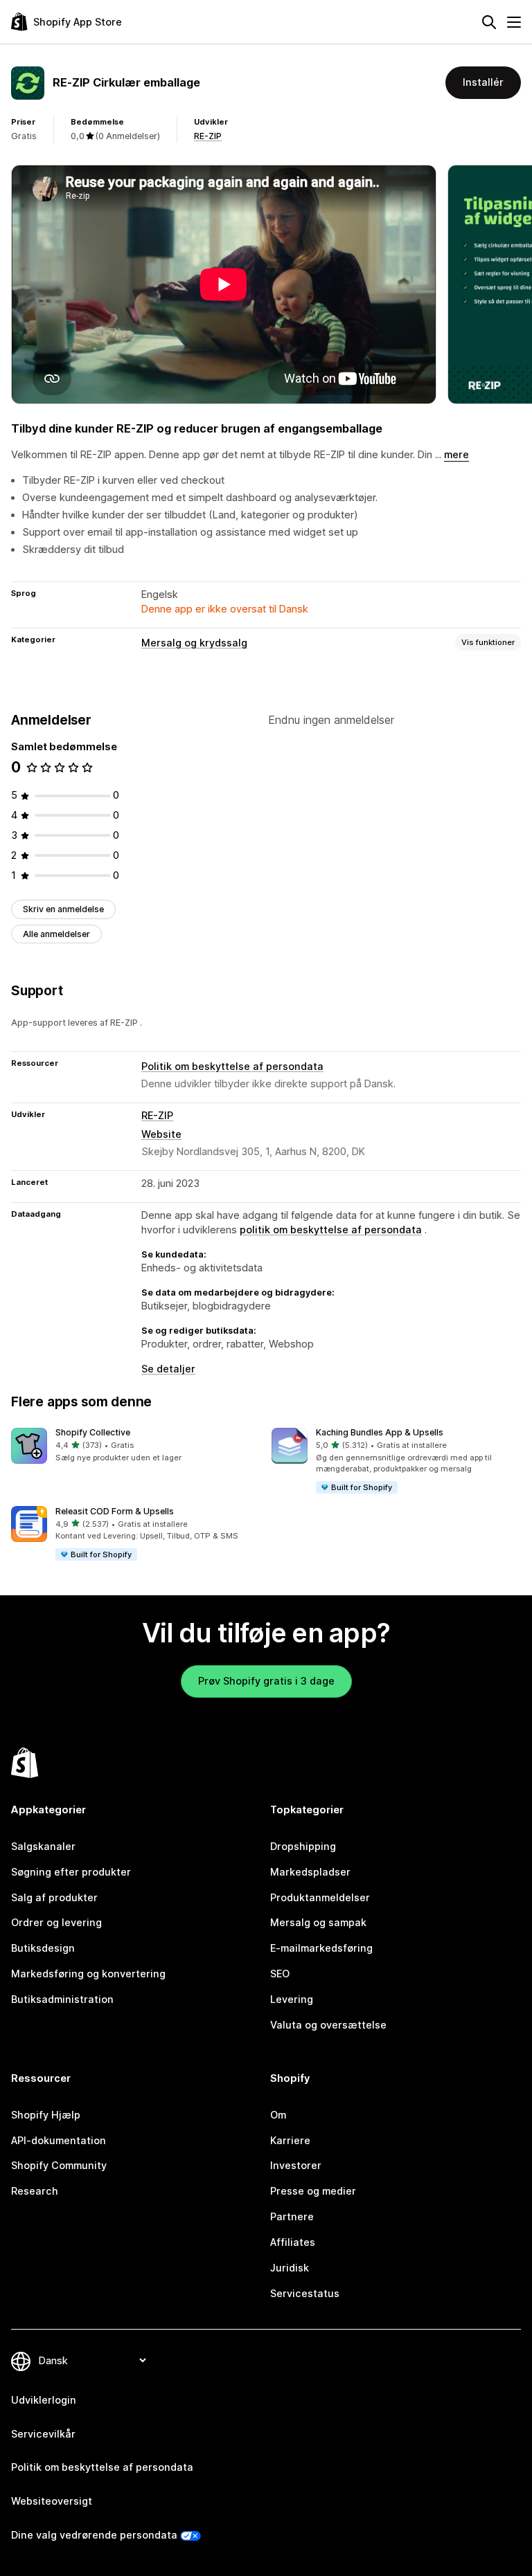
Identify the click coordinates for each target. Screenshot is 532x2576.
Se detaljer (168, 1369)
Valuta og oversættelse (328, 2025)
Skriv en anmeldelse (63, 909)
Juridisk (290, 2268)
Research (35, 2191)
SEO (280, 1974)
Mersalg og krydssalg (194, 643)
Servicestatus (305, 2293)
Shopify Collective (93, 1432)
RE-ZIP (208, 136)
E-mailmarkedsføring (321, 1948)
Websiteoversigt (52, 2501)
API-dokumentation (59, 2140)
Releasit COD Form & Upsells (115, 1511)
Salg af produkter (54, 1897)
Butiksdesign (43, 1948)
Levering (292, 1999)
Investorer (296, 2165)
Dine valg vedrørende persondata (94, 2535)
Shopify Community (59, 2165)
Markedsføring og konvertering (88, 1974)
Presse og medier (313, 2191)
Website (161, 1134)
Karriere (290, 2140)
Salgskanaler (43, 1846)
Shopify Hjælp (46, 2115)
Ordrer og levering (56, 1922)
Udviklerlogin (44, 2400)
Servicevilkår (43, 2434)
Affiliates (293, 2242)
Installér (483, 82)
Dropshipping (303, 1846)
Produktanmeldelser (320, 1897)
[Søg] (489, 22)
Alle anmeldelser (56, 934)
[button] (136, 1446)
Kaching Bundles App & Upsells (380, 1432)
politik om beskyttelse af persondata (331, 1230)
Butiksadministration (62, 1999)
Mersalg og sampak (318, 1922)
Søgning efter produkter (71, 1872)
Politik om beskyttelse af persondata (232, 1066)
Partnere (292, 2216)
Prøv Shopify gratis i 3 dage (266, 1681)
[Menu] (514, 22)
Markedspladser (310, 1872)
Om (278, 2115)
